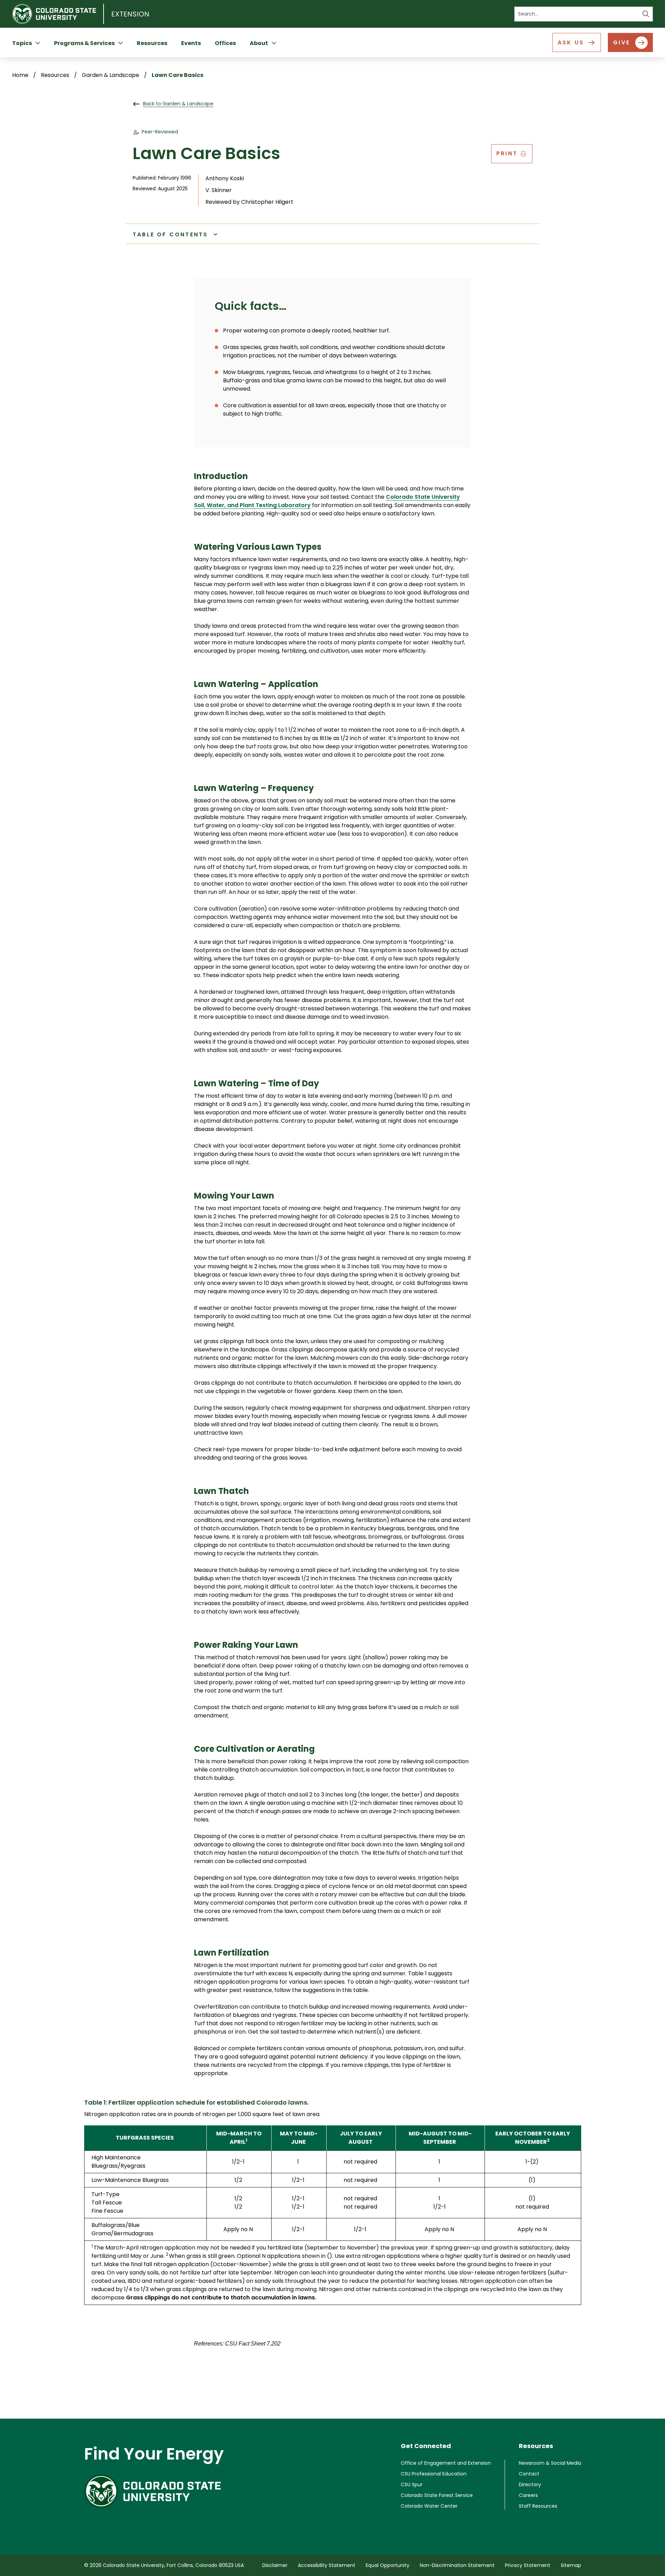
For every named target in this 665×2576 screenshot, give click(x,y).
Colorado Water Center (429, 2506)
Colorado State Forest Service (437, 2495)
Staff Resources (538, 2506)
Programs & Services (84, 43)
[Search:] (584, 14)
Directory (530, 2484)
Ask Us (571, 42)
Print (507, 153)
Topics (22, 43)
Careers (528, 2495)
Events (191, 43)
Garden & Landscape (110, 75)
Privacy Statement (528, 2565)
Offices (225, 43)
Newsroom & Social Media (550, 2463)
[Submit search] (646, 14)
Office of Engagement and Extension (446, 2463)
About (259, 43)
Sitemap (571, 2565)
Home (20, 75)
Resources (152, 43)
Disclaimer (275, 2565)
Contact (529, 2474)
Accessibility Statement (327, 2565)
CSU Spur (412, 2484)
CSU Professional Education (434, 2474)
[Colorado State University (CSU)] (58, 14)
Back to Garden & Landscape (178, 104)
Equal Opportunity (388, 2565)
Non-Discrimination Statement (457, 2565)
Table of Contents (170, 234)
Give (622, 42)
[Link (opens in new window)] (154, 2491)
